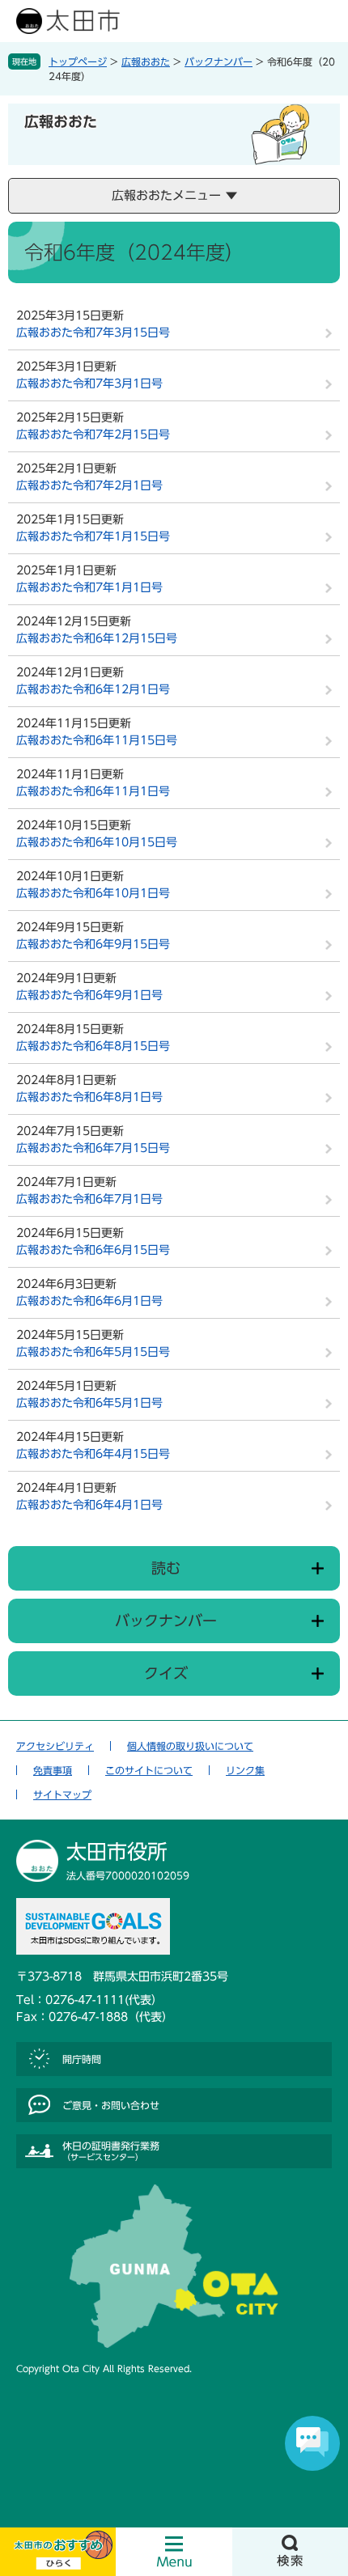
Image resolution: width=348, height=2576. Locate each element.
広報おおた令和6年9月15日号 (93, 944)
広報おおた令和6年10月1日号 (93, 893)
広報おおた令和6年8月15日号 (93, 1046)
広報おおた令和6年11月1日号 (93, 791)
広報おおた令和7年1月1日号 (89, 587)
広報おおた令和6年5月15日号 (93, 1352)
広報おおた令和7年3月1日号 (89, 383)
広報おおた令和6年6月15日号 (93, 1250)
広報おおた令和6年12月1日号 (93, 689)
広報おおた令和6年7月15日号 (93, 1148)
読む (166, 1568)
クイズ (166, 1673)
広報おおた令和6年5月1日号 (89, 1403)
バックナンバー (219, 61)
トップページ (78, 61)
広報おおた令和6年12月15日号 (97, 638)
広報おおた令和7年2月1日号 (89, 485)
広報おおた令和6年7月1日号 (89, 1199)
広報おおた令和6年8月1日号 (89, 1097)
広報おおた (146, 61)
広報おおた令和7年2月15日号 (93, 434)
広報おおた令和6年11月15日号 (97, 740)
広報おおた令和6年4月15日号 (93, 1454)
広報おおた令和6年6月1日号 (89, 1301)
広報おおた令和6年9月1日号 (89, 995)
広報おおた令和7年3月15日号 (93, 333)
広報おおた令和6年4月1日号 (89, 1505)
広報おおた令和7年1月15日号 (93, 536)
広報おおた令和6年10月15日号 (97, 842)
